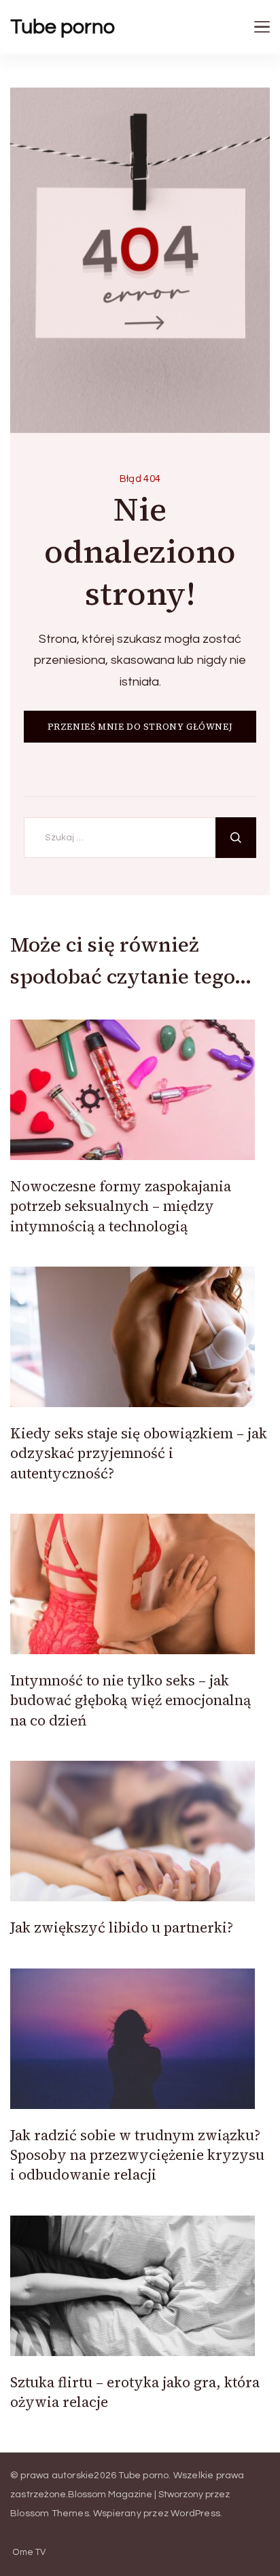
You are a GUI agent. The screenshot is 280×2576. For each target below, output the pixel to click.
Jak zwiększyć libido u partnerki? (122, 1927)
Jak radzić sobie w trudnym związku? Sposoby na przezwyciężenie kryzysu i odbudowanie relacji (137, 2155)
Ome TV (29, 2553)
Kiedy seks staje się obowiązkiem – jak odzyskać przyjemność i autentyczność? (139, 1453)
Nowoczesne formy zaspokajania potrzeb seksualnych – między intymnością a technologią (121, 1206)
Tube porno (63, 27)
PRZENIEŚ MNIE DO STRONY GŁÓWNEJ (140, 727)
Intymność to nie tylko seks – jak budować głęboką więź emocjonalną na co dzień (130, 1700)
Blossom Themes (50, 2514)
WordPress (195, 2514)
